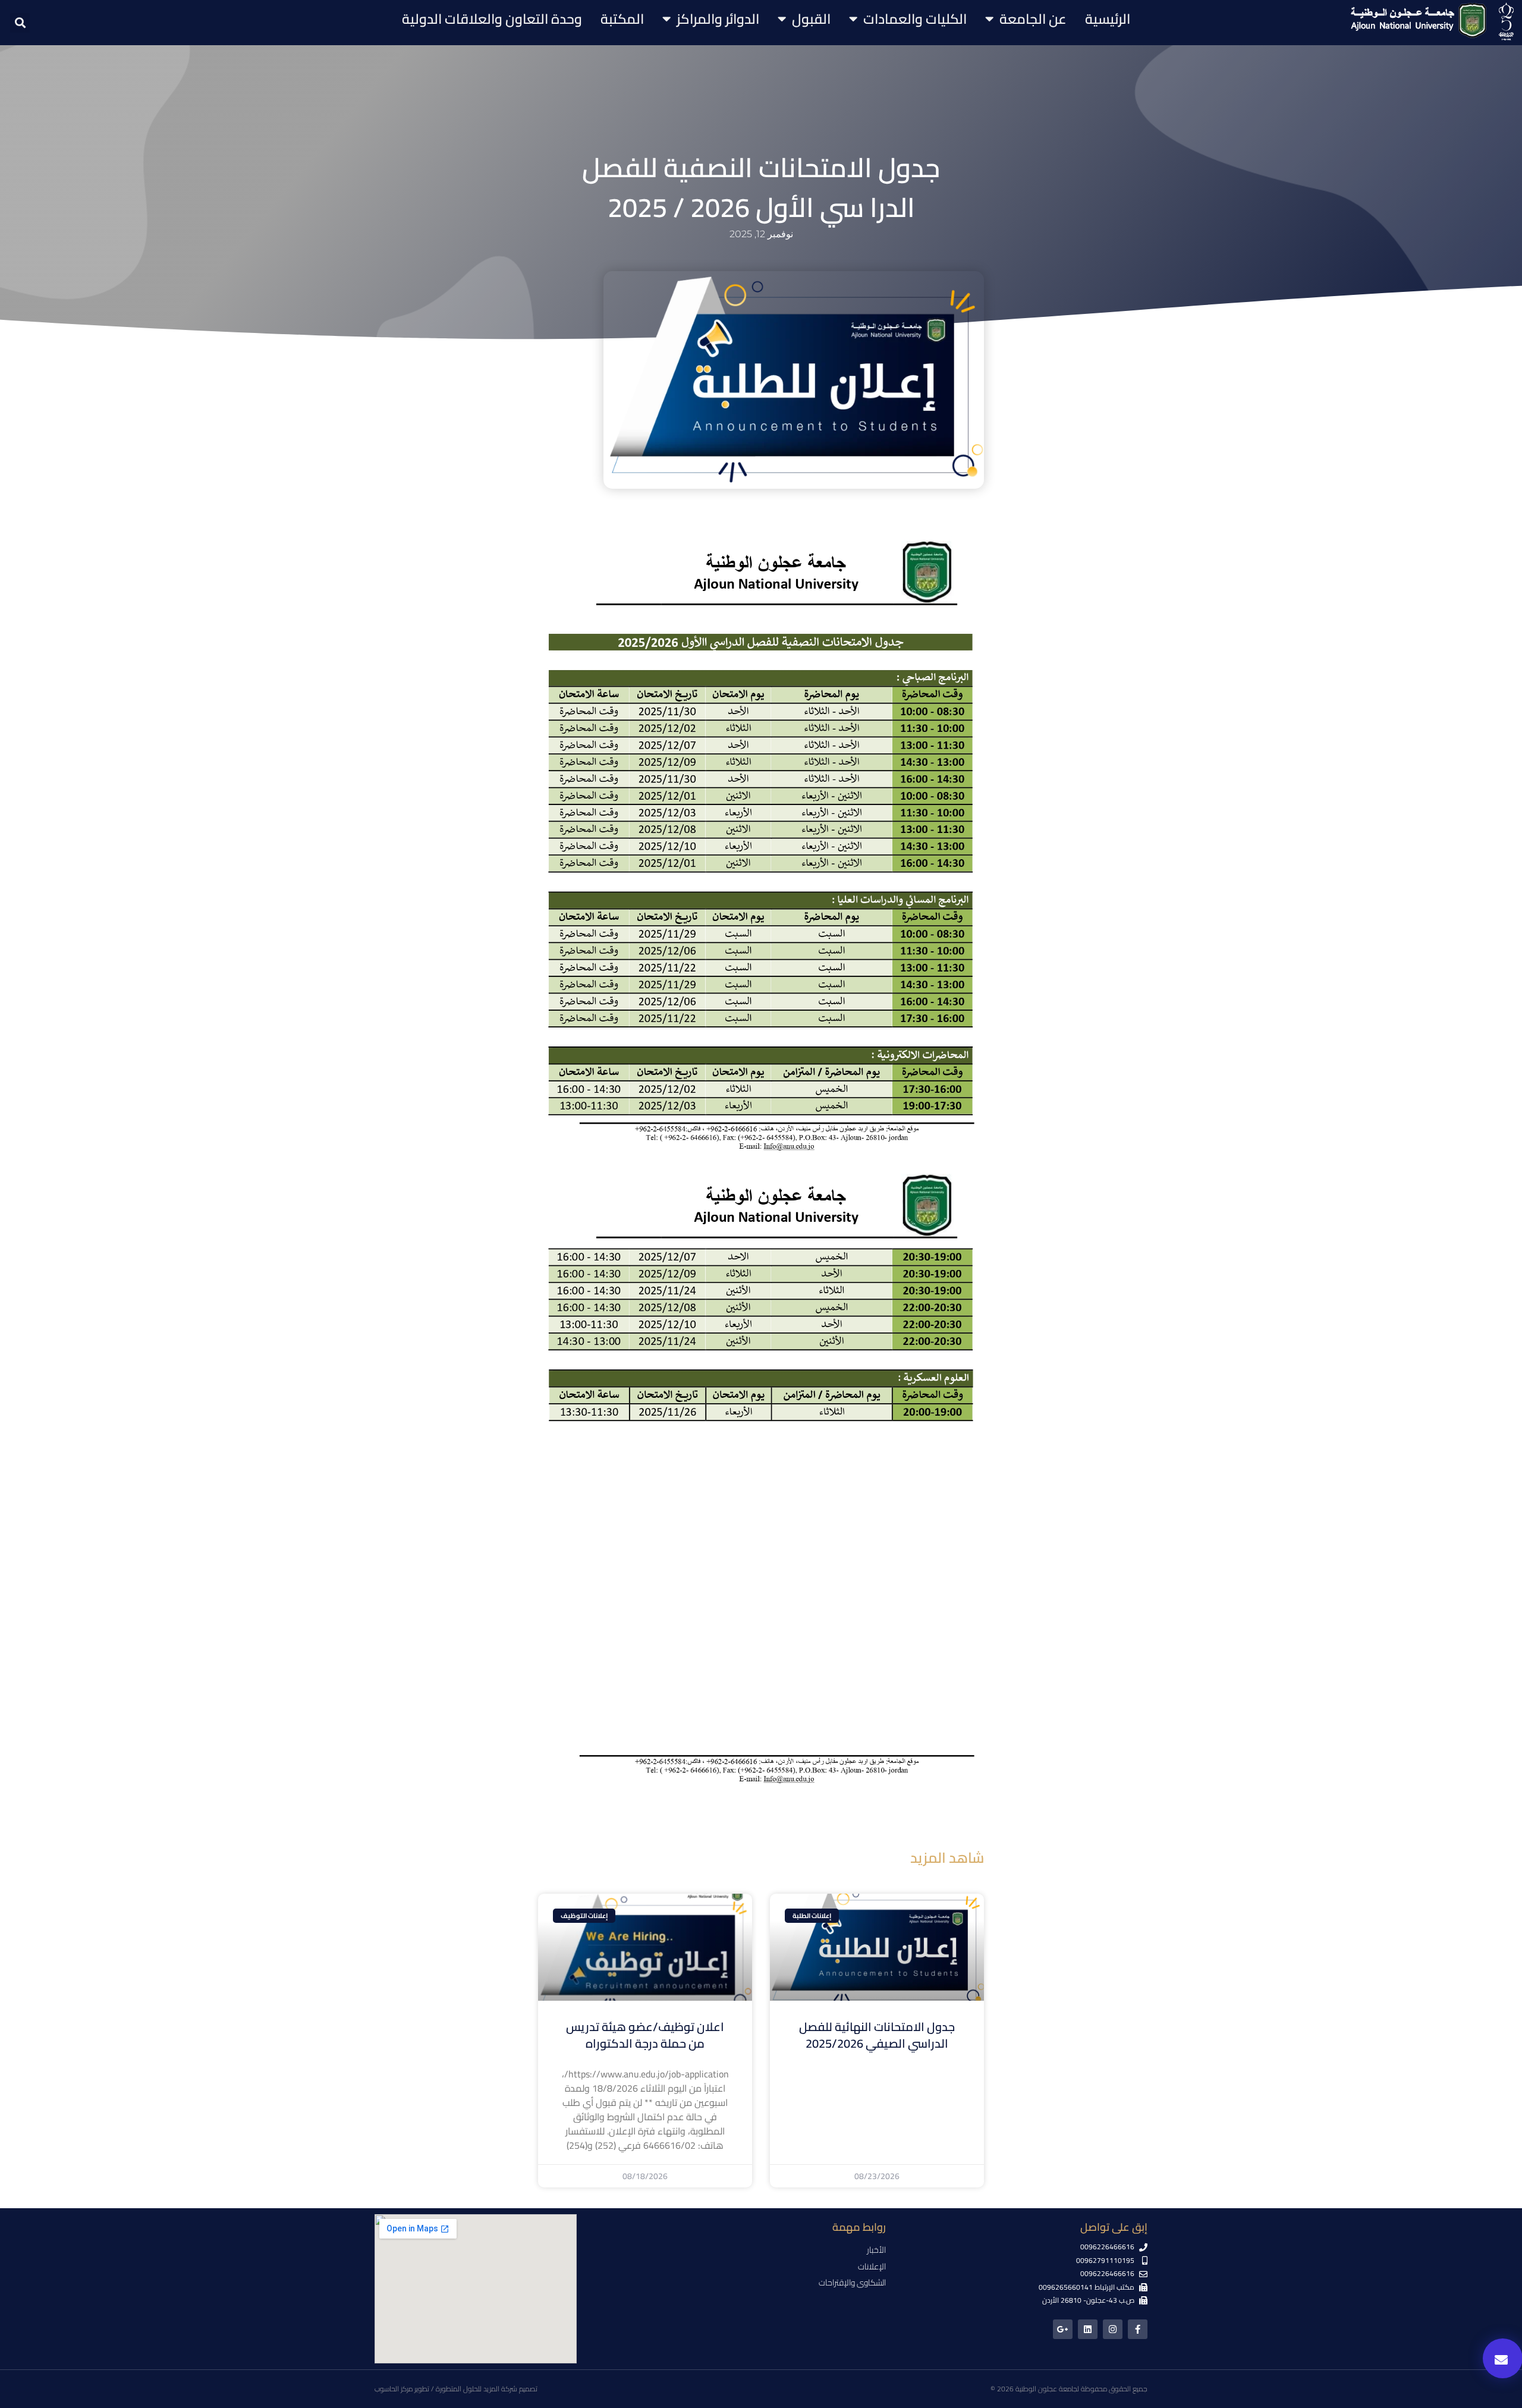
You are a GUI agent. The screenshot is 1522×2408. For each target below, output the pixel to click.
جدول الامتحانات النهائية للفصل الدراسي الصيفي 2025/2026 (877, 2035)
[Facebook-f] (1138, 2329)
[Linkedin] (1088, 2329)
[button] (20, 23)
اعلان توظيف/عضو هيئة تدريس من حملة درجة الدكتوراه (645, 2035)
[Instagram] (1113, 2329)
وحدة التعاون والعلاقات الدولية (492, 19)
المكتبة (622, 19)
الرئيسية (1108, 19)
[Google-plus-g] (1063, 2329)
